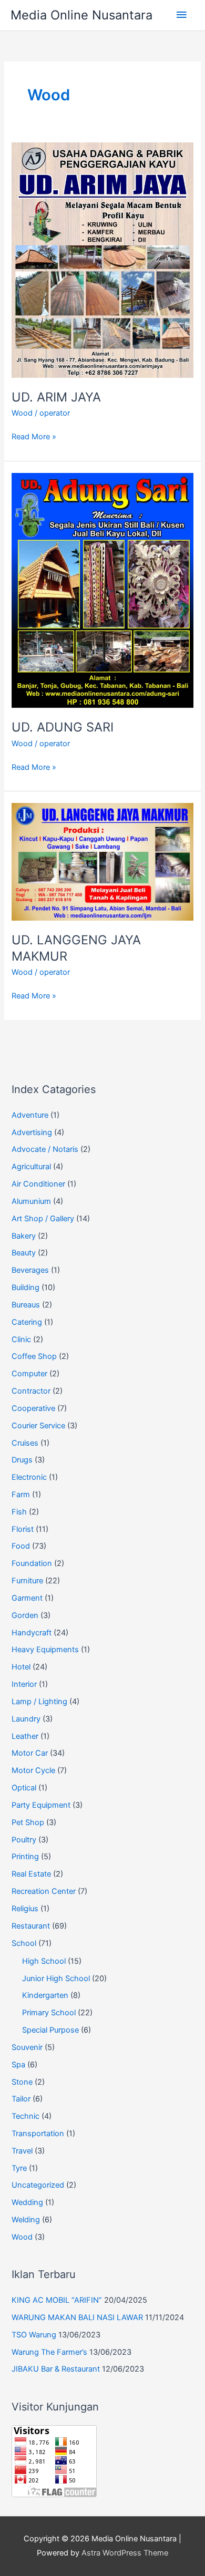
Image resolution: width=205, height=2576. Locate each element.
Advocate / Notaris (45, 1149)
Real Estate (31, 1874)
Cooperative (33, 1408)
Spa (18, 2065)
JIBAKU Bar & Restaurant (56, 2369)
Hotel (21, 1667)
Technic (25, 2116)
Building (25, 1287)
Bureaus (26, 1305)
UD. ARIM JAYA (56, 397)
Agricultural (31, 1167)
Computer (29, 1374)
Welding (26, 2220)
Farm (21, 1495)
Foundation (32, 1563)
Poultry (24, 1840)
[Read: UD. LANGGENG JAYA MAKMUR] (102, 861)
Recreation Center (44, 1891)
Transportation (38, 2134)
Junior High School (56, 1979)
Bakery (24, 1236)
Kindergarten (45, 1995)
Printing (25, 1857)
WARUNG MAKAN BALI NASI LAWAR (77, 2317)
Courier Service (38, 1426)
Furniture (27, 1581)
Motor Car (30, 1753)
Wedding (27, 2202)
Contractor (31, 1391)
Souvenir (27, 2047)
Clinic (21, 1339)
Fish (19, 1512)
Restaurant (31, 1926)
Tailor (21, 2099)
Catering (27, 1322)
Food (21, 1546)
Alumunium (31, 1201)
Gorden (25, 1615)
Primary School (49, 2013)
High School (44, 1961)
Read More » (34, 437)
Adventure (30, 1115)
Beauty (24, 1253)
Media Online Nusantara (81, 15)
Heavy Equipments (45, 1650)
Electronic (29, 1477)
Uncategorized (38, 2185)
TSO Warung (34, 2335)
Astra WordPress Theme (125, 2553)
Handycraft (32, 1633)
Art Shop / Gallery (43, 1219)
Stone (22, 2082)
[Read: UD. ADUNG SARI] (102, 590)
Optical (24, 1788)
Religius (25, 1909)
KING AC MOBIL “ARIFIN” (57, 2300)
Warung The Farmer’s (49, 2352)
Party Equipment (41, 1805)
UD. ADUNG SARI (63, 727)
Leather (25, 1736)
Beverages (30, 1270)
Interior (24, 1684)
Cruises (25, 1443)
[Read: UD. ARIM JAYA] (102, 260)
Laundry (26, 1719)
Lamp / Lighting (39, 1702)
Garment (27, 1598)
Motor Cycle (33, 1770)
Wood (22, 413)
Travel (22, 2151)
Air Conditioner (38, 1184)
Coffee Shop (34, 1356)
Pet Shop (28, 1822)
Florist (23, 1529)
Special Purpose (50, 2030)
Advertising (32, 1132)
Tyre (19, 2168)
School (24, 1943)
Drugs (22, 1460)
